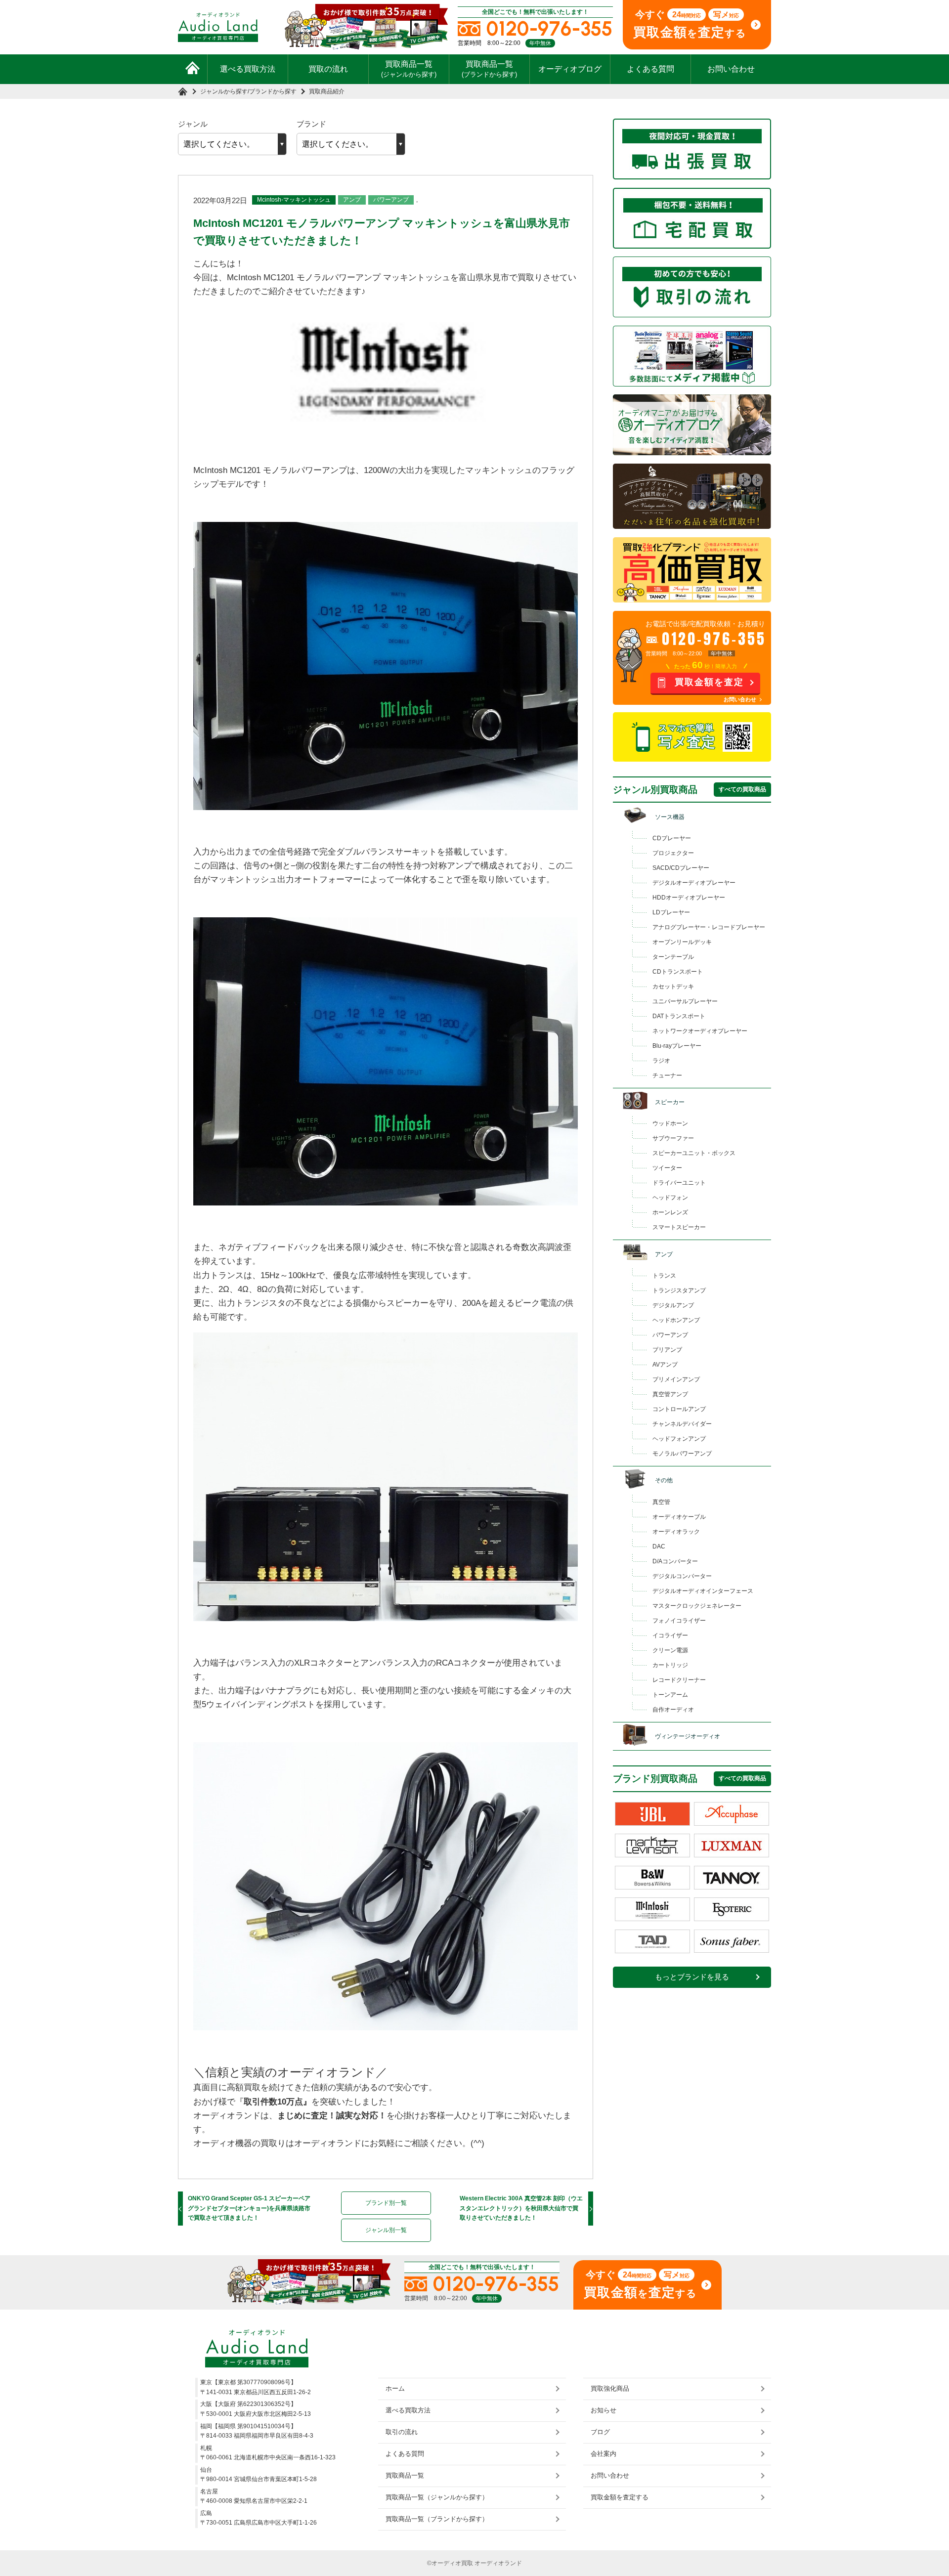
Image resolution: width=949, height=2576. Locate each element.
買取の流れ (328, 69)
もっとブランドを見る (692, 1977)
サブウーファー (673, 1138)
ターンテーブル (673, 957)
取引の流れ (402, 2432)
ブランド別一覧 (386, 2203)
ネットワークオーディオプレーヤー (700, 1031)
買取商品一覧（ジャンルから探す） (437, 2497)
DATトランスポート (679, 1016)
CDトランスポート (678, 972)
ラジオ (661, 1061)
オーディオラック (676, 1532)
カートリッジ (670, 1665)
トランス (664, 1276)
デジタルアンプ (673, 1305)
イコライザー (670, 1635)
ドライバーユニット (679, 1183)
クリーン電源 (670, 1650)
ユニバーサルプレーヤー (685, 1001)
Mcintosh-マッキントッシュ (294, 200)
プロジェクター (673, 853)
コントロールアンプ (679, 1409)
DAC (659, 1546)
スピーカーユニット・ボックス (694, 1153)
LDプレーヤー (671, 912)
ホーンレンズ (670, 1212)
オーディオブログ (570, 69)
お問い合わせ (731, 69)
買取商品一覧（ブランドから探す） (437, 2519)
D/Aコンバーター (675, 1561)
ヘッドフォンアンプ (679, 1439)
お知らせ (604, 2410)
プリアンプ (667, 1350)
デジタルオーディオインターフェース (703, 1591)
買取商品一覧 (409, 69)
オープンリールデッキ (682, 942)
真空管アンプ (670, 1394)
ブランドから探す (273, 91)
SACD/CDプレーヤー (681, 868)
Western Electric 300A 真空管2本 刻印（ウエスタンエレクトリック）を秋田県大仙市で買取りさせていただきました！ (521, 2208)
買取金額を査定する (620, 2497)
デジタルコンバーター (682, 1576)
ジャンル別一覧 (386, 2230)
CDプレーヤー (672, 838)
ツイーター (667, 1168)
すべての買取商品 (742, 789)
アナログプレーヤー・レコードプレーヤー (709, 927)
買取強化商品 (610, 2388)
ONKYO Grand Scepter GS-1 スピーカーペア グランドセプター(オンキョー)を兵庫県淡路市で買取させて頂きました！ (249, 2208)
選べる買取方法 (248, 69)
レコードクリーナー (679, 1680)
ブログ (600, 2432)
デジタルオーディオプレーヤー (694, 883)
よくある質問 (650, 69)
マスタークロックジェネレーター (697, 1606)
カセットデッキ (673, 987)
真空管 (661, 1502)
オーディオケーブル (679, 1517)
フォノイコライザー (679, 1621)
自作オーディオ (673, 1710)
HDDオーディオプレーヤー (689, 898)
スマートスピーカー (679, 1227)
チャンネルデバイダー (682, 1424)
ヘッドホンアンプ (676, 1320)
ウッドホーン (670, 1123)
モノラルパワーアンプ (682, 1454)
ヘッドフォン (670, 1198)
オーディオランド (498, 2563)
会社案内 (604, 2454)
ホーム (395, 2388)
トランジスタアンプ (679, 1290)
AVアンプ (665, 1365)
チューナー (667, 1075)
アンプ (352, 200)
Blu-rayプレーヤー (677, 1046)
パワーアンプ (391, 200)
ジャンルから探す (224, 91)
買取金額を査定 (709, 682)
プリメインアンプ (676, 1379)
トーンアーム (670, 1695)
